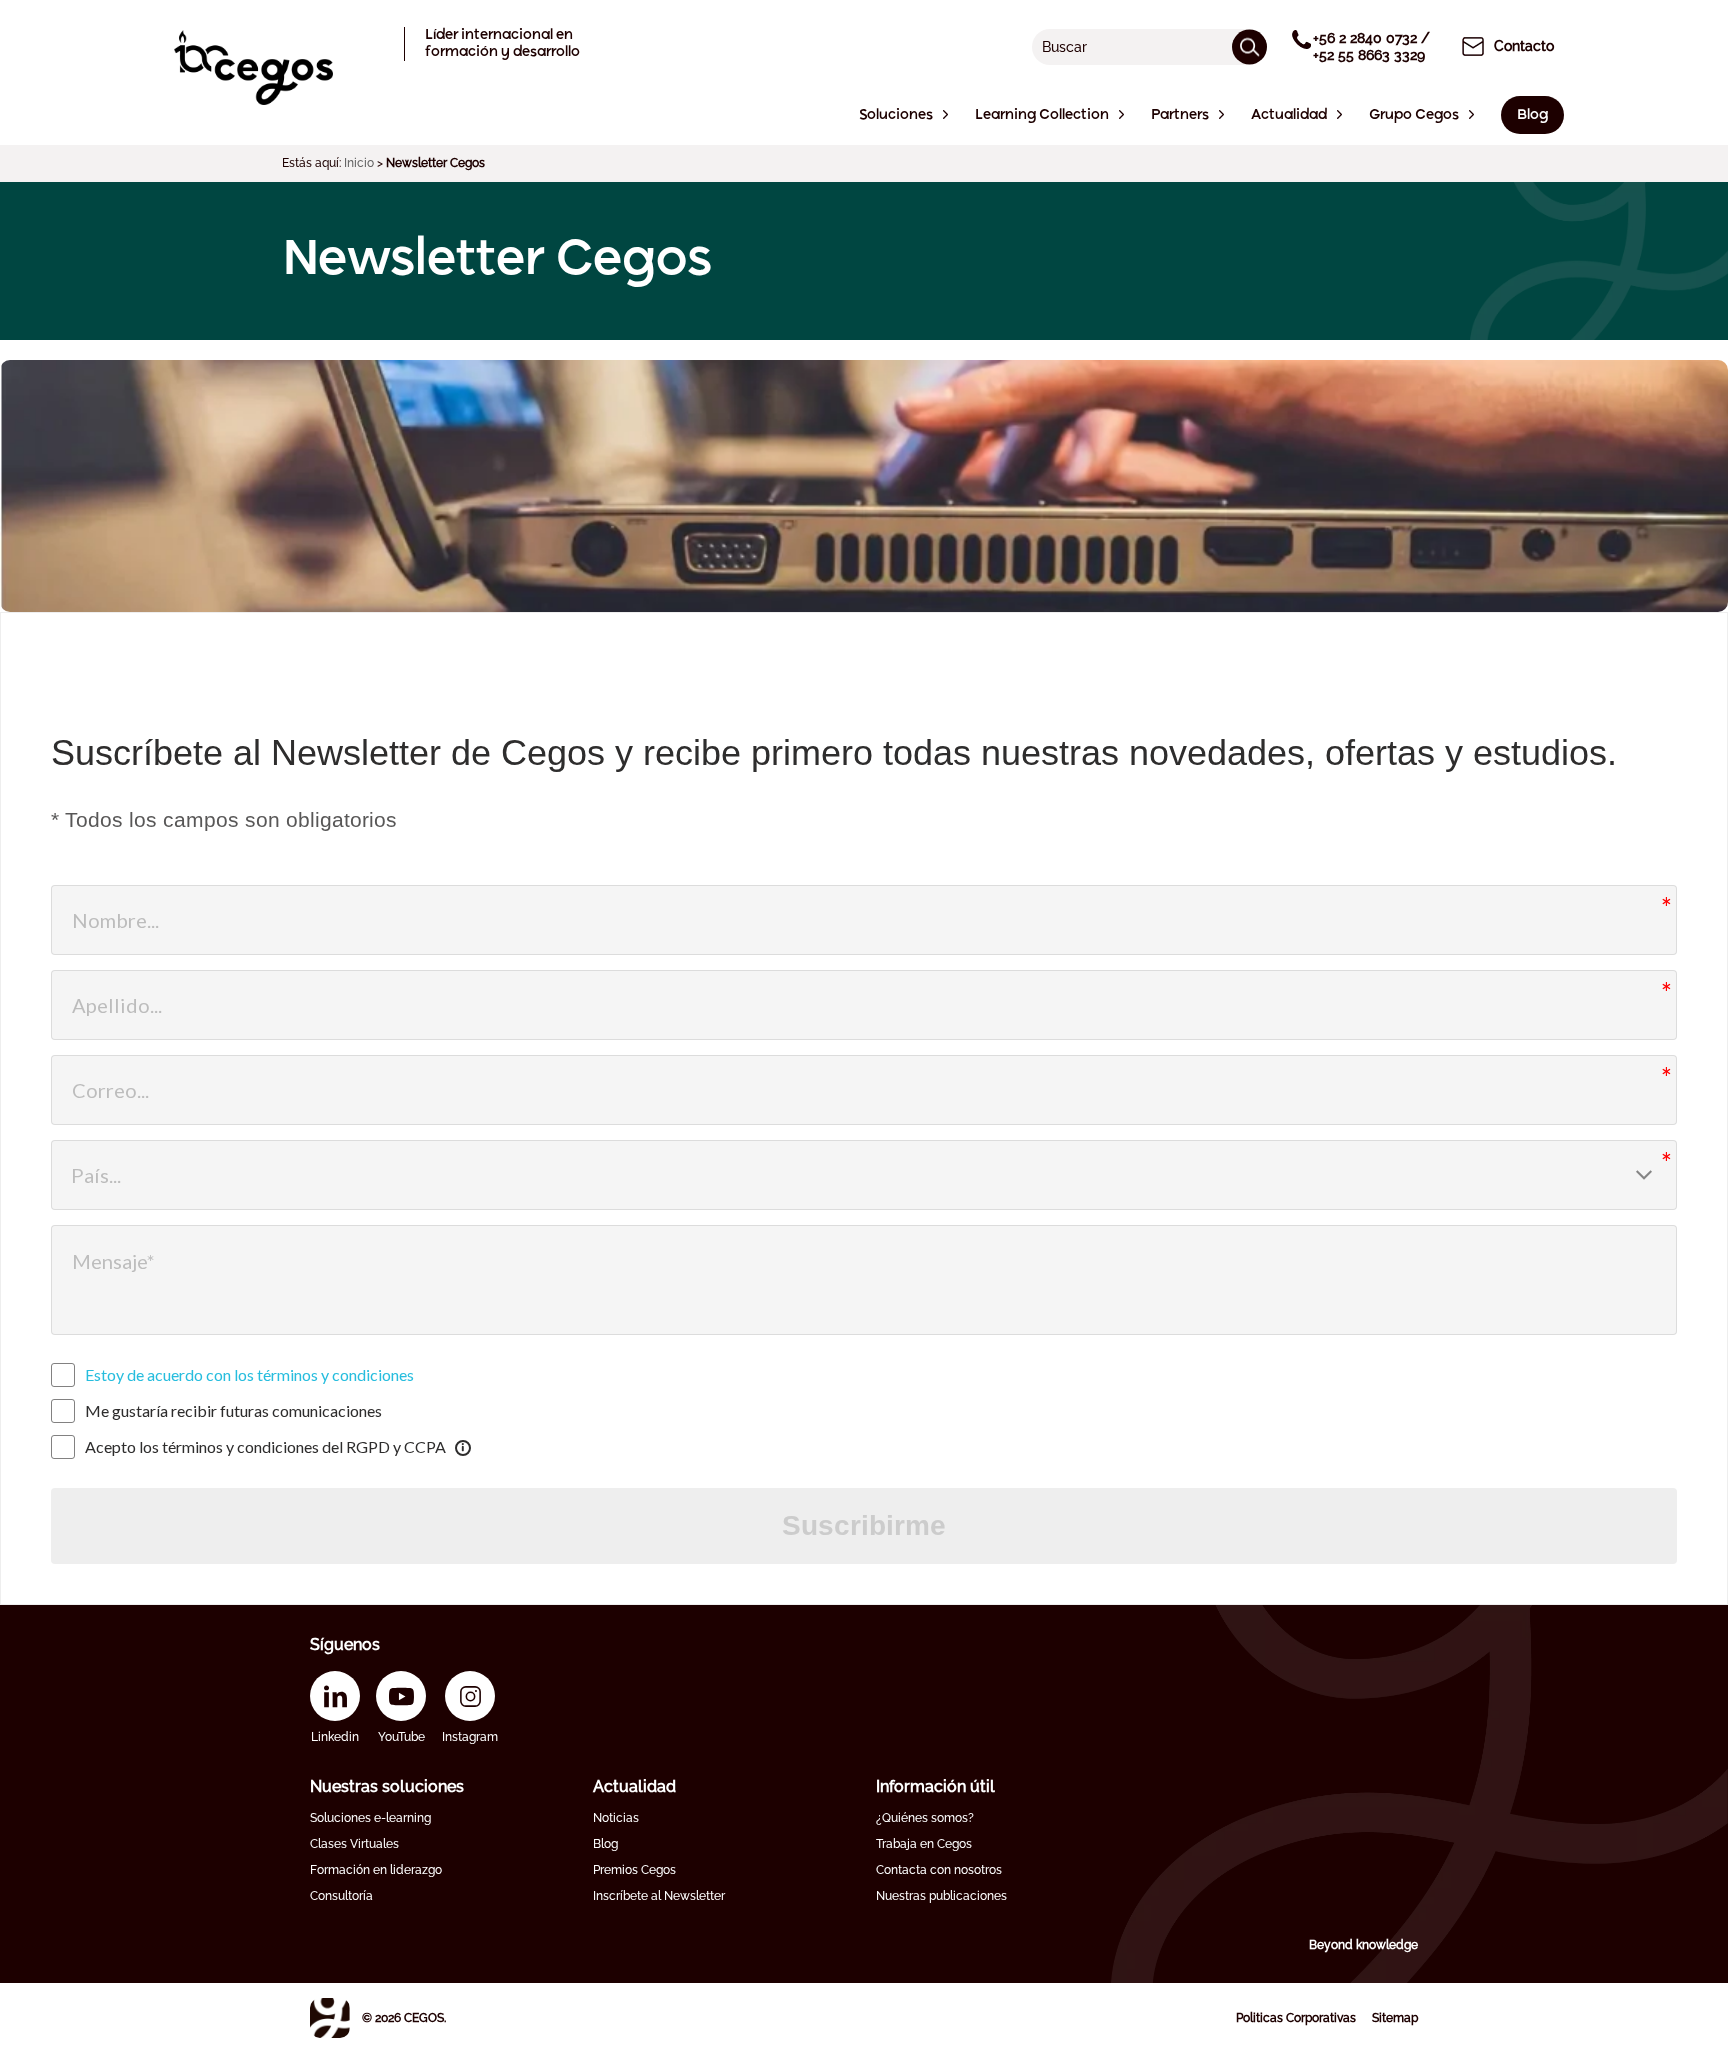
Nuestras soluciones (387, 1786)
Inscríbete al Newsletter (659, 1896)
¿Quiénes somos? (925, 1818)
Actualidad (634, 1786)
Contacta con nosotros (939, 1870)
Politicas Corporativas (1296, 2018)
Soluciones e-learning (370, 1818)
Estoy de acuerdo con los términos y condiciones (249, 1374)
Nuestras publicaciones (941, 1896)
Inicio (359, 163)
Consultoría (341, 1896)
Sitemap (1395, 2018)
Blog (605, 1844)
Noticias (616, 1818)
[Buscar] (1249, 46)
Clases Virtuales (354, 1844)
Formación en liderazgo (376, 1870)
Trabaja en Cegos (924, 1844)
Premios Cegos (634, 1870)
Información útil (935, 1786)
